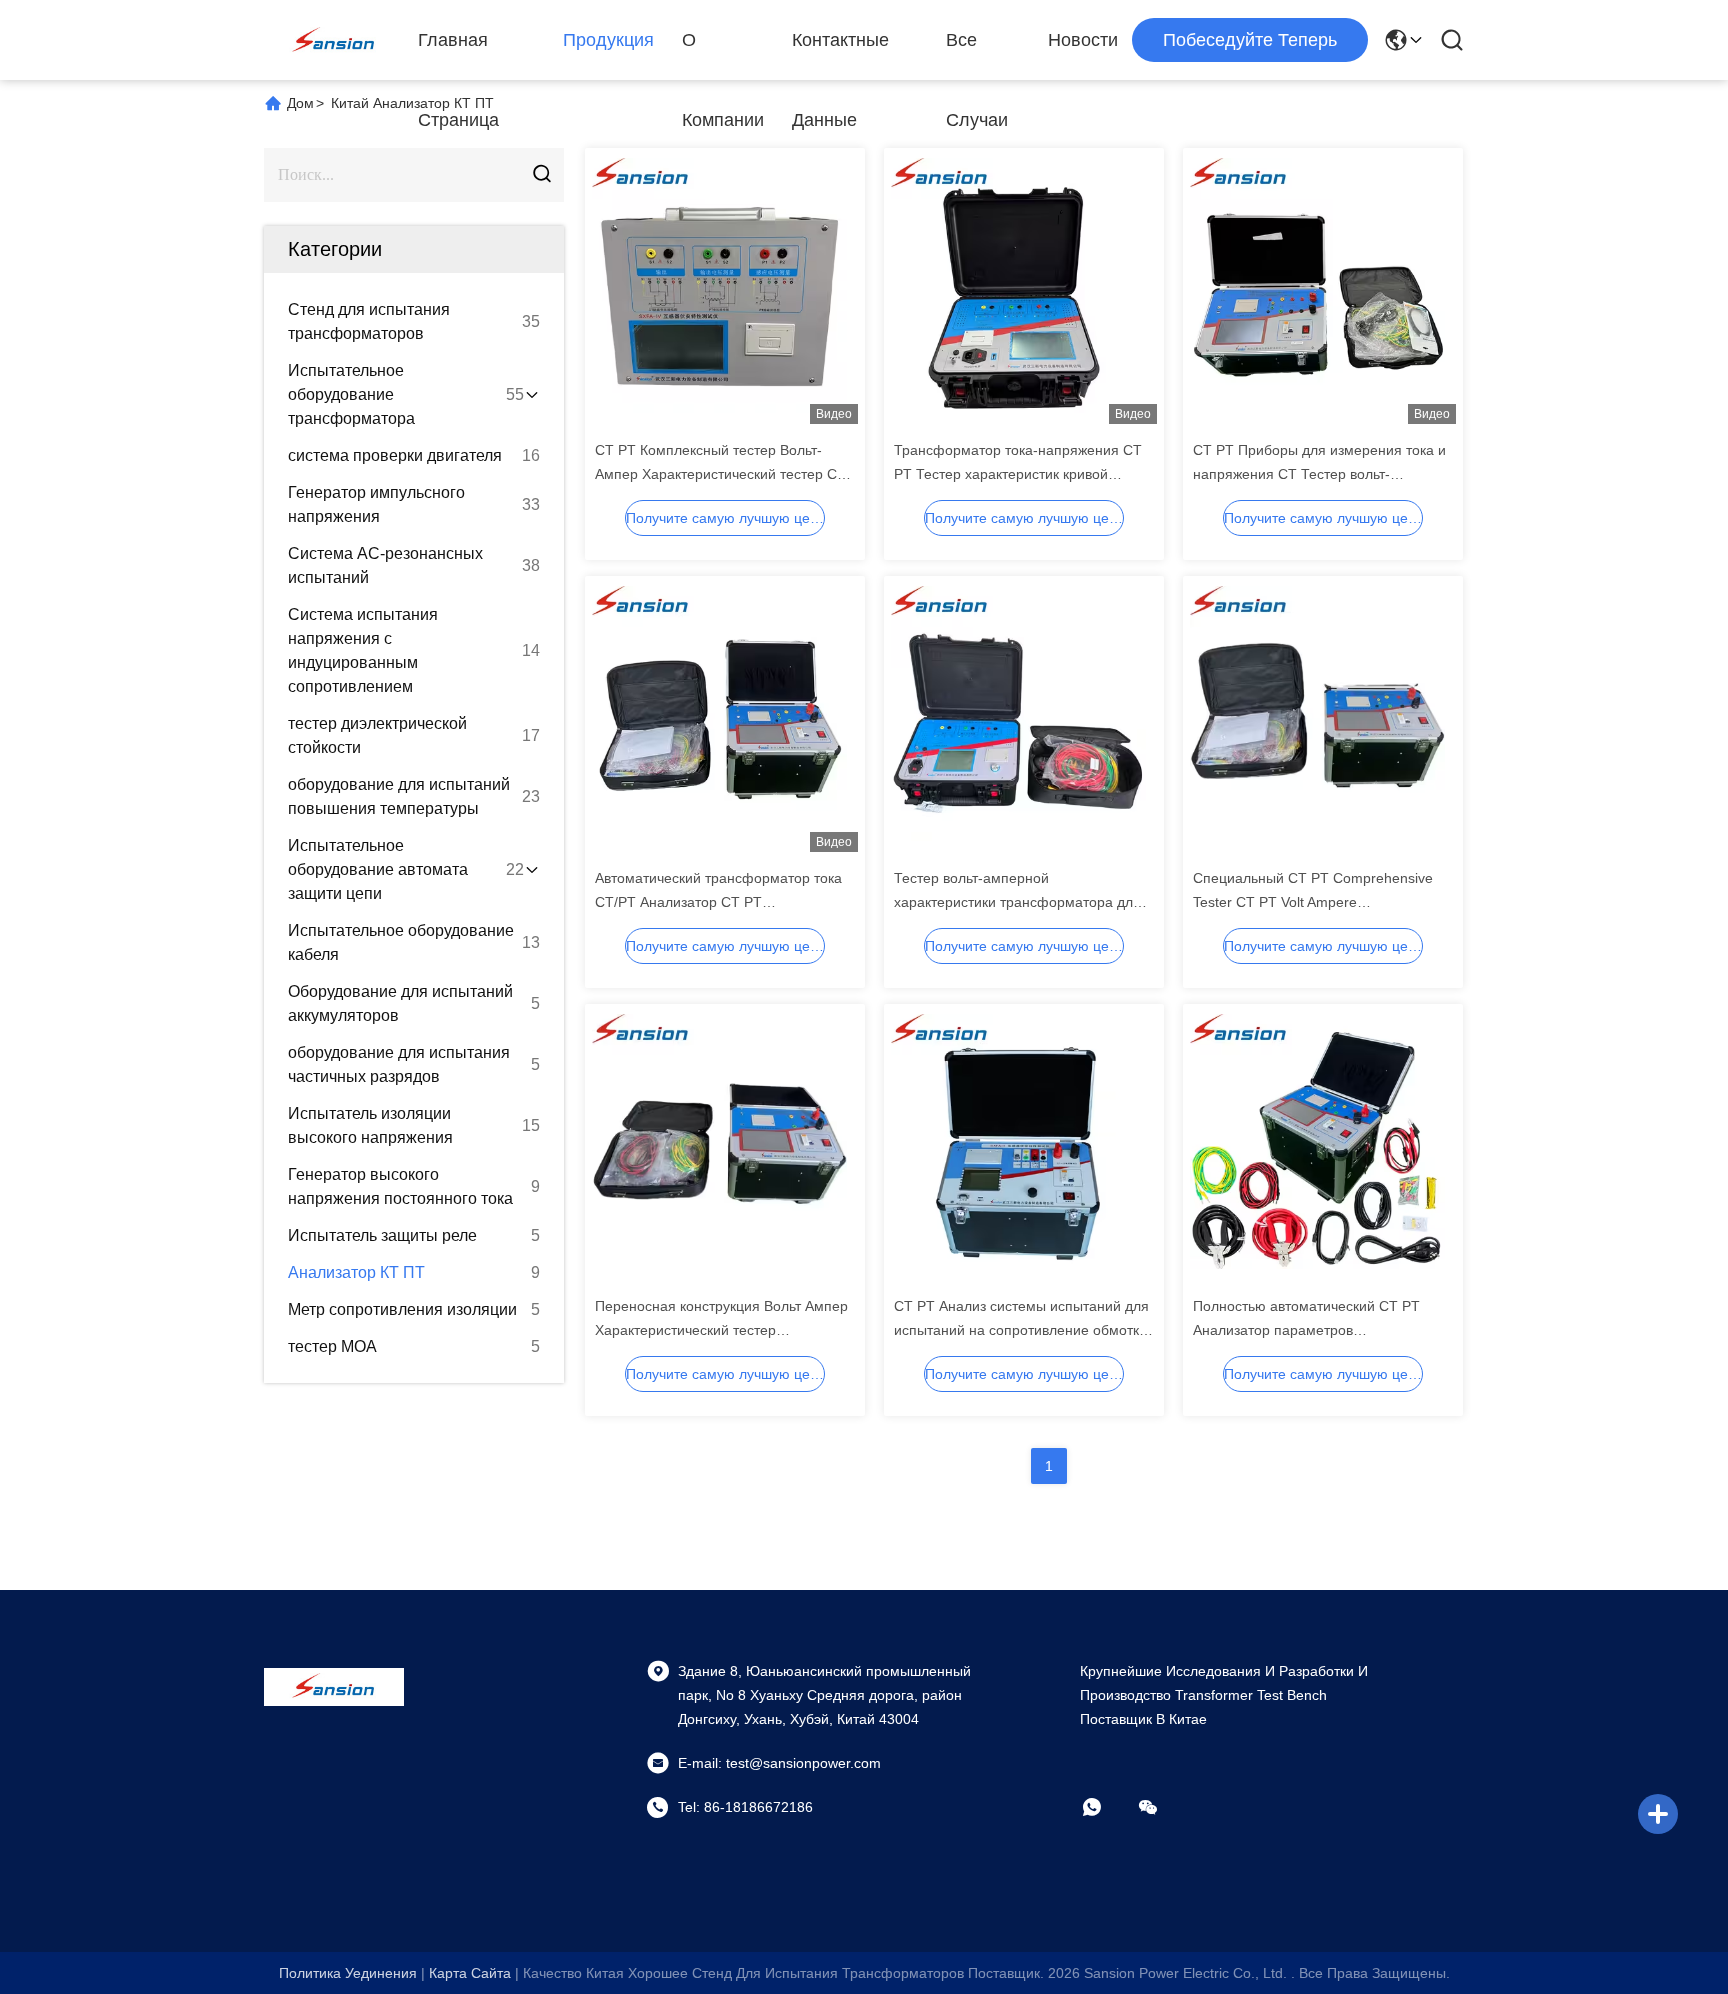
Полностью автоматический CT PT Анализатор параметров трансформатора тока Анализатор (1306, 1330)
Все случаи (977, 55)
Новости (1083, 40)
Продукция (608, 40)
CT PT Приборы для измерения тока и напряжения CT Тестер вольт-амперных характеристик (1319, 474)
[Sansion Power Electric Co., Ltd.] (334, 40)
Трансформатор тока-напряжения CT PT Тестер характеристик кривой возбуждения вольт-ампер (1018, 474)
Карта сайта (470, 1973)
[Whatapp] (1106, 1807)
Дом (300, 103)
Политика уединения (348, 1973)
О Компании (723, 55)
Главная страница (458, 55)
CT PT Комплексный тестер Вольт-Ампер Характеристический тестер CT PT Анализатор (720, 474)
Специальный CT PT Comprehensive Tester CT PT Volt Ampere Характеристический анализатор (1313, 902)
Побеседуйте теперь (1250, 40)
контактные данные (840, 55)
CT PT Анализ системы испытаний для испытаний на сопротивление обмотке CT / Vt (1021, 1330)
